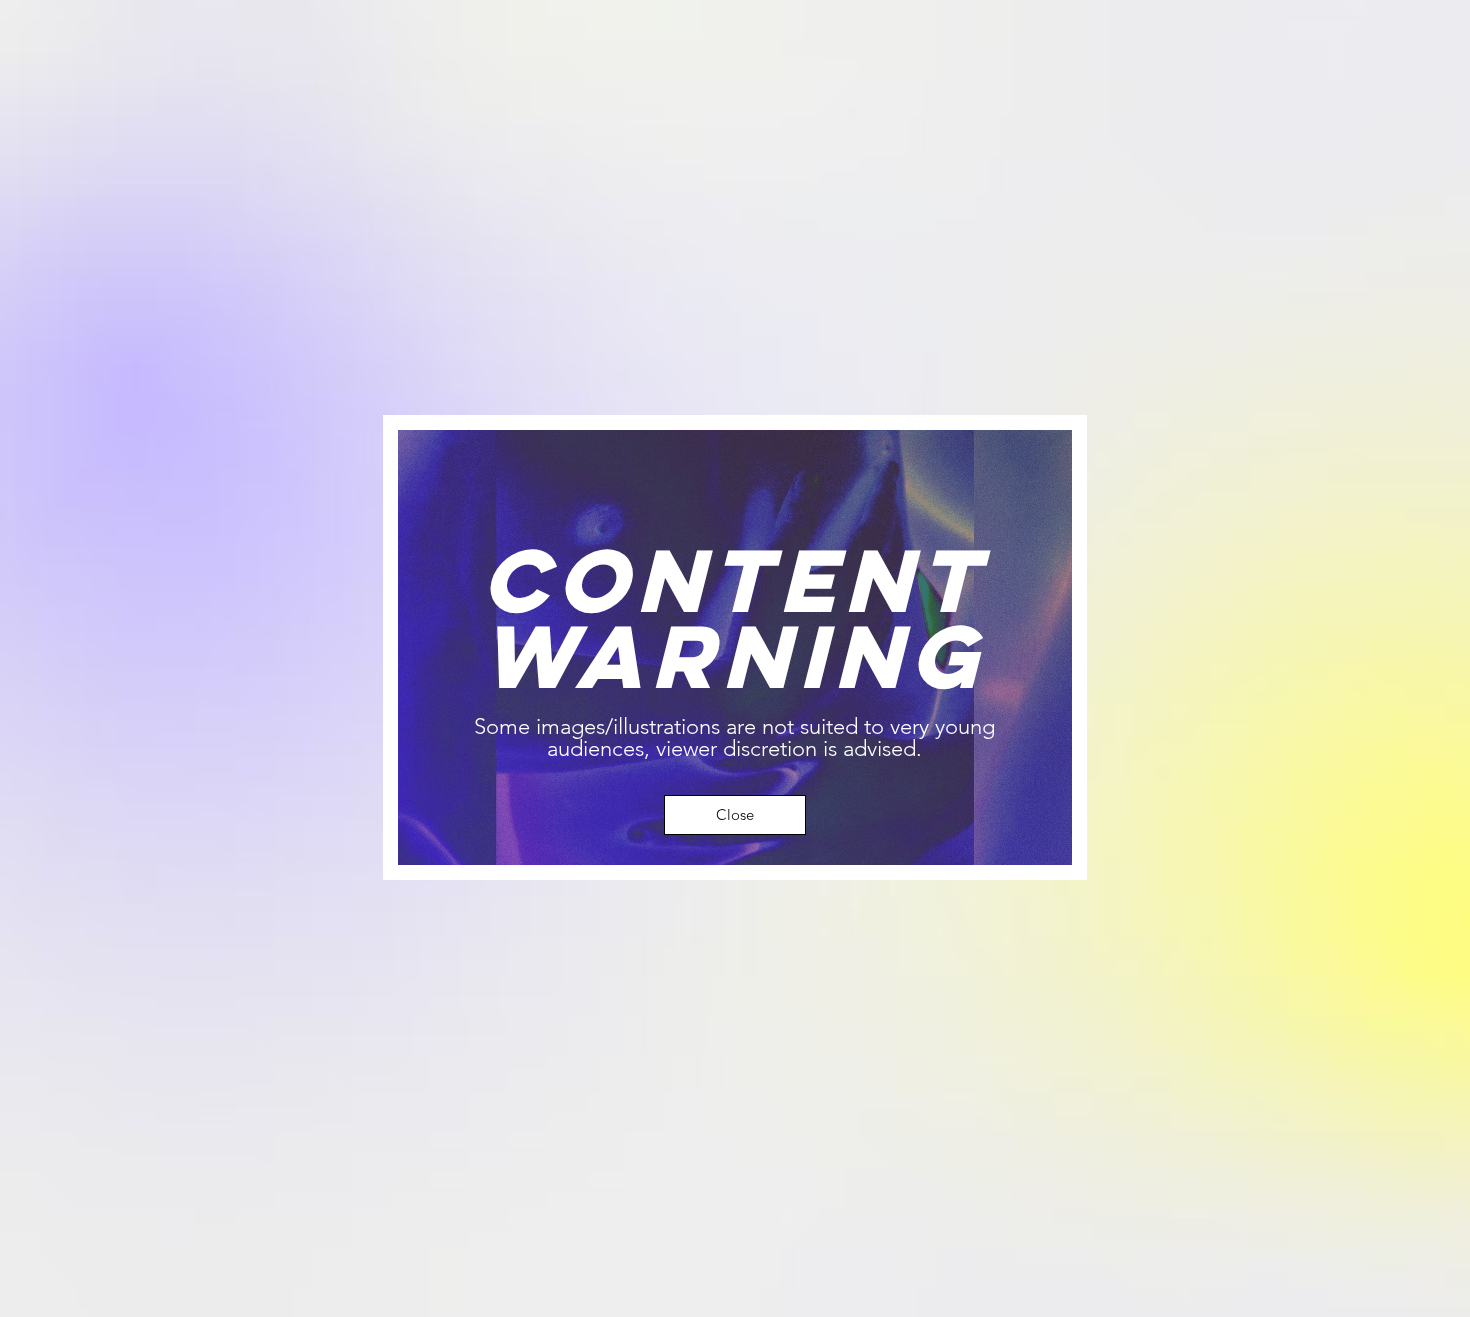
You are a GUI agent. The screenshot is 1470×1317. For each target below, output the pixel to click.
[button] (735, 815)
